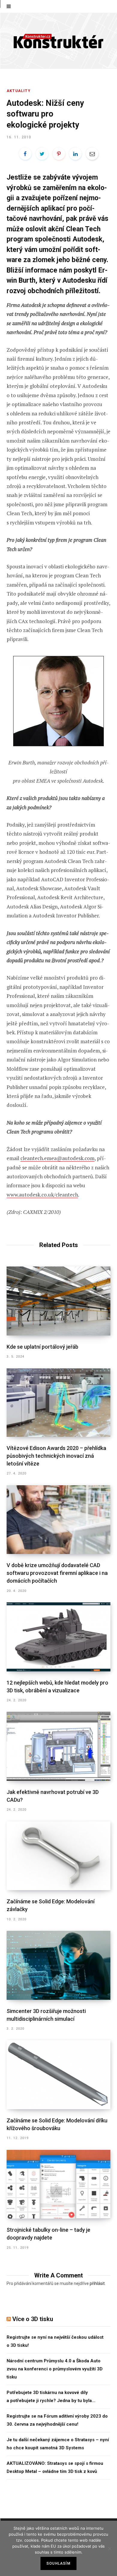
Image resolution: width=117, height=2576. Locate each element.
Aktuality (19, 91)
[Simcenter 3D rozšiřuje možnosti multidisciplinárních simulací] (58, 1965)
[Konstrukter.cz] (58, 41)
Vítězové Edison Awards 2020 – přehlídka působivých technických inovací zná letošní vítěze (56, 1456)
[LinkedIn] (75, 154)
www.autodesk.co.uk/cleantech (42, 1195)
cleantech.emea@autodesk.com (57, 1158)
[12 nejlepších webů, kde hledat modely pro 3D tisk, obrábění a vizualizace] (58, 1637)
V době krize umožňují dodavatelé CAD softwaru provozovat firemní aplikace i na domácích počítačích (57, 1573)
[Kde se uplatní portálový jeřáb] (58, 1301)
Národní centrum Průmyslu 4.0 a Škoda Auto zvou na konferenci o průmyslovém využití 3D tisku (55, 2369)
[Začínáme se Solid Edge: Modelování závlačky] (58, 1856)
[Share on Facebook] (25, 154)
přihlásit (97, 2283)
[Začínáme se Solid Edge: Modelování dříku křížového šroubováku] (58, 2075)
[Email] (92, 154)
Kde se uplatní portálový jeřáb (42, 1347)
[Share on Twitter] (42, 154)
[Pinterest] (59, 154)
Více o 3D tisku (33, 2319)
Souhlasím (58, 2563)
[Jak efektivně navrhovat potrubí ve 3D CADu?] (58, 1746)
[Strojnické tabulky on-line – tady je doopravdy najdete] (58, 2184)
